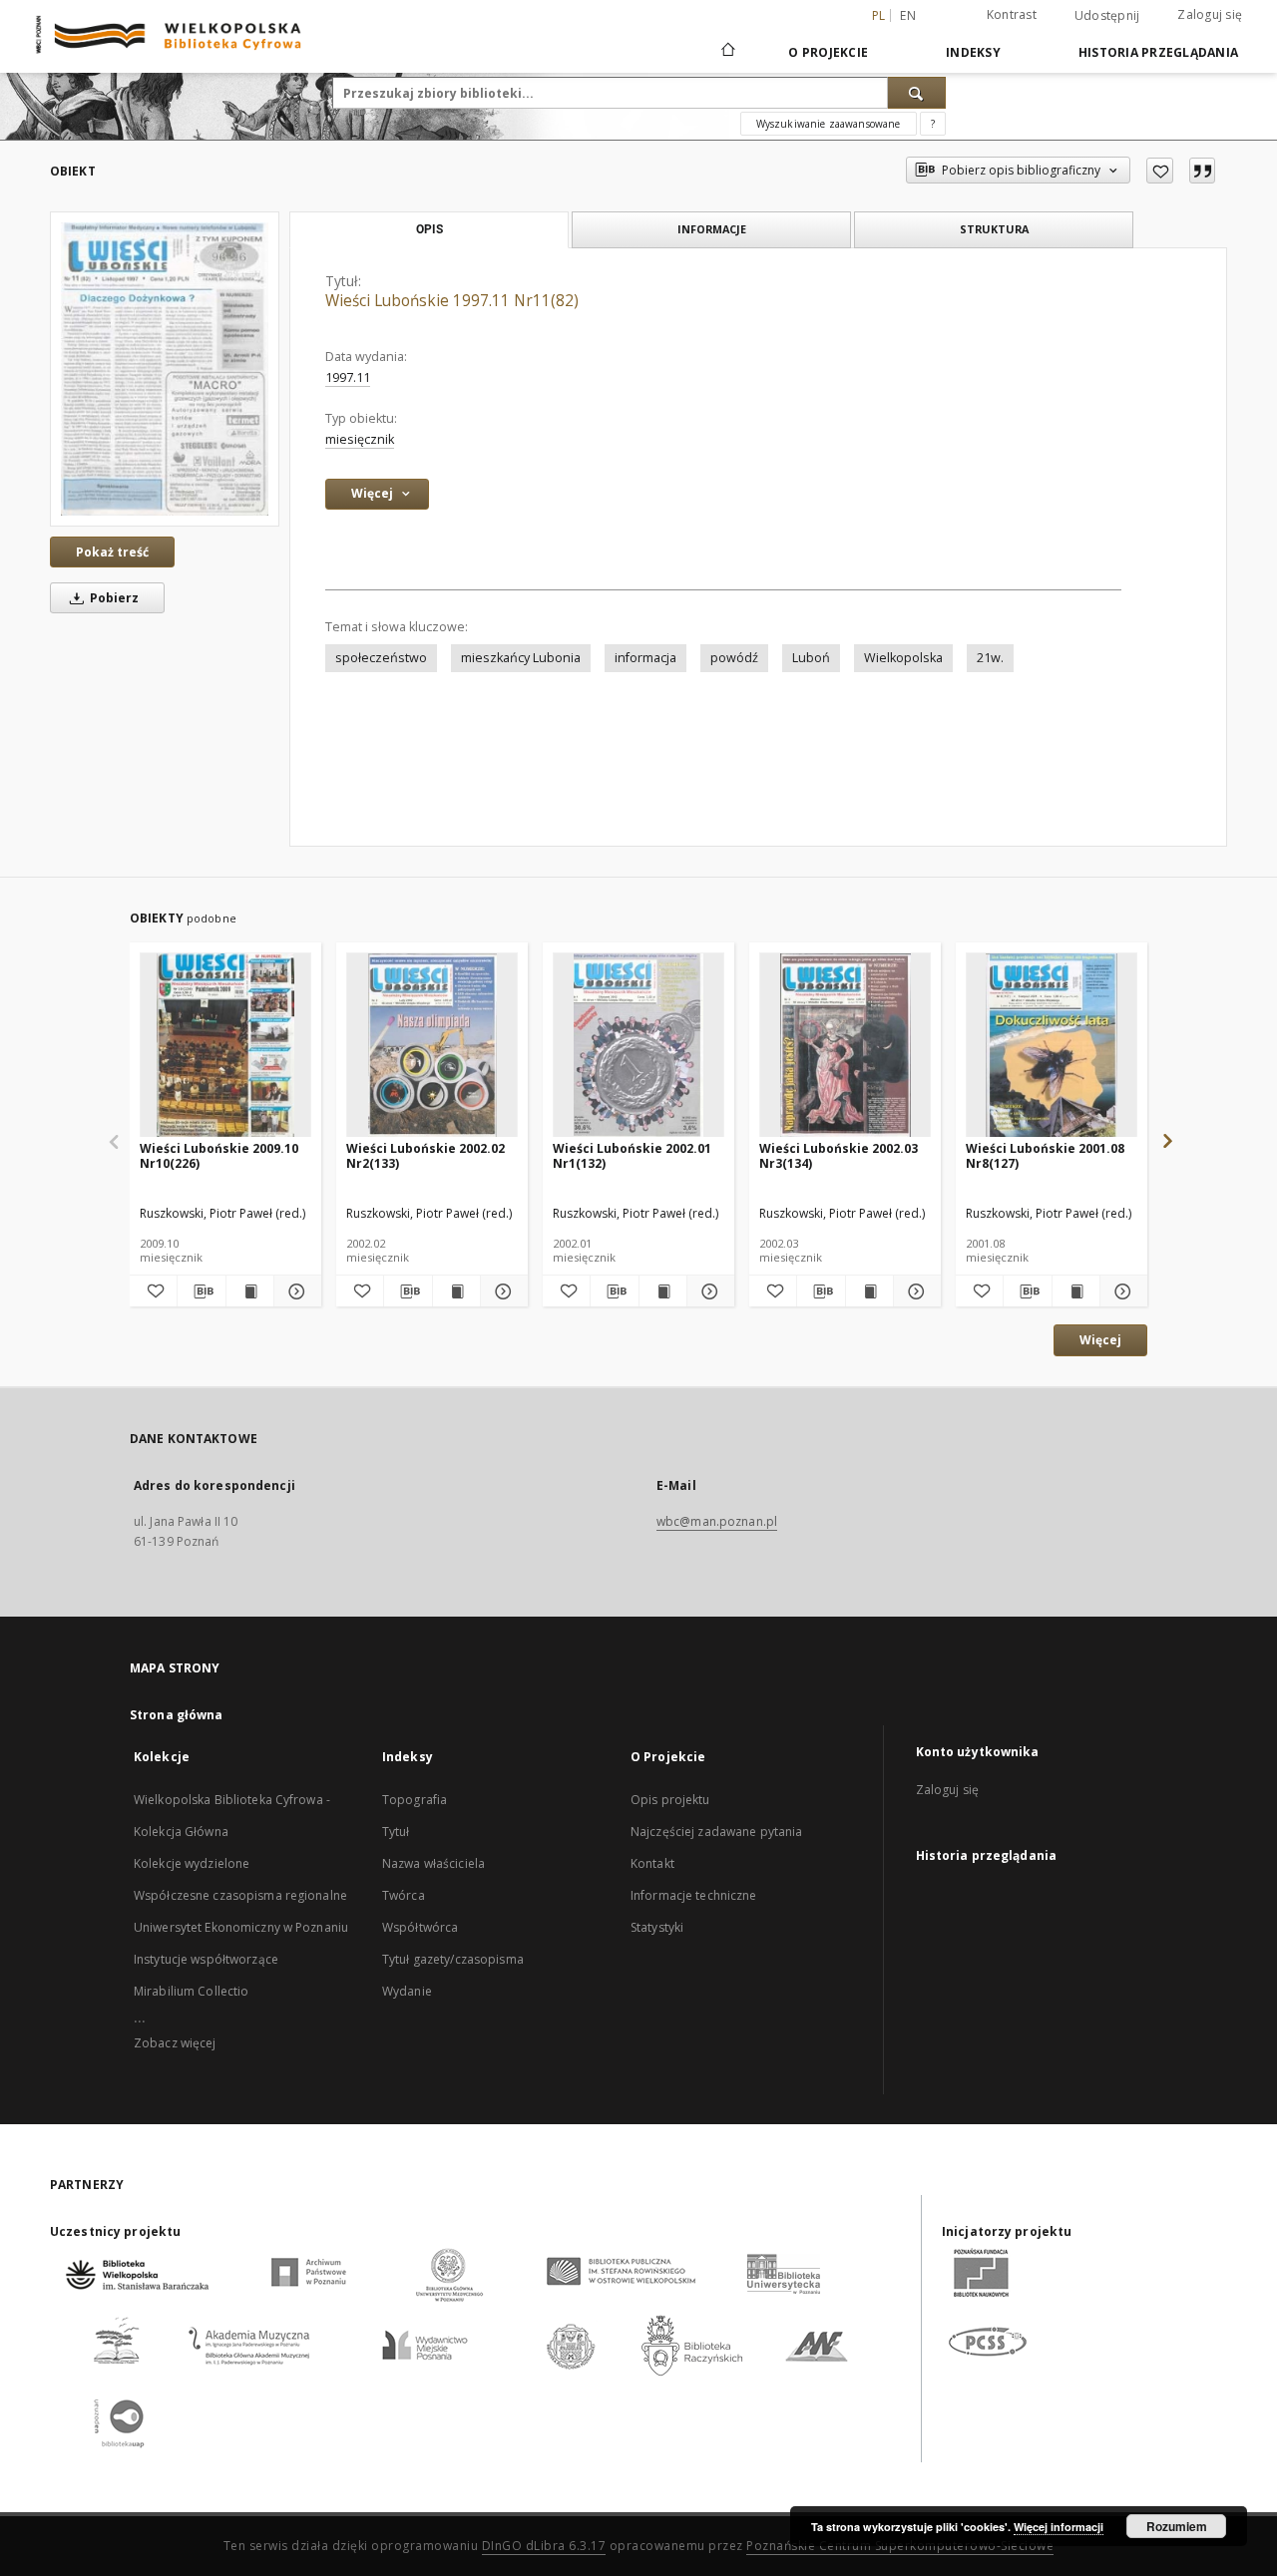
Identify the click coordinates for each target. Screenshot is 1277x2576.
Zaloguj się (1210, 14)
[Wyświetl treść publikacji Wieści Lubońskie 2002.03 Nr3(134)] (869, 1291)
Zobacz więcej (175, 2043)
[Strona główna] (727, 52)
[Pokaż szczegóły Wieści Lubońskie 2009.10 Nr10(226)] (295, 1291)
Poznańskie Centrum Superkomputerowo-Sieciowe (900, 2546)
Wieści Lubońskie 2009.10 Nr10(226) (219, 1155)
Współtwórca (420, 1927)
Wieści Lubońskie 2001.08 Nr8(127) (1045, 1155)
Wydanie (407, 1991)
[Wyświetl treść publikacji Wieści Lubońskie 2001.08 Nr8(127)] (1076, 1291)
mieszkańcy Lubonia (521, 658)
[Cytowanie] (1202, 171)
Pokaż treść (112, 552)
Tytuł (396, 1832)
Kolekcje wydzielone (192, 1863)
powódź (734, 658)
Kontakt (652, 1863)
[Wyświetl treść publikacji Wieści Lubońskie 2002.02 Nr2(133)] (456, 1291)
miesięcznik (360, 439)
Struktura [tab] (994, 229)
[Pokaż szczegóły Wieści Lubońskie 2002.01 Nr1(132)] (708, 1291)
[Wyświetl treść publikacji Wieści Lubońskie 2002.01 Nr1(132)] (663, 1291)
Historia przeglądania (1158, 52)
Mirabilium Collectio (191, 1991)
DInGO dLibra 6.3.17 (544, 2546)
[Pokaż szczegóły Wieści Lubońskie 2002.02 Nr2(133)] (501, 1291)
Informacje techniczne (694, 1895)
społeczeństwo (381, 658)
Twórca (404, 1895)
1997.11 (348, 377)
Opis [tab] (429, 229)
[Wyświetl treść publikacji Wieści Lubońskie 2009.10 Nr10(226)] (250, 1291)
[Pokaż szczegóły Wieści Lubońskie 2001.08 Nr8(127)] (1121, 1291)
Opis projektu (670, 1800)
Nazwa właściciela (433, 1863)
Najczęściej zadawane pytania (716, 1832)
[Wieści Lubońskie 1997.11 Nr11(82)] (165, 368)
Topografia (415, 1800)
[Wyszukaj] (917, 93)
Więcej (1100, 1340)
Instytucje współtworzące (206, 1959)
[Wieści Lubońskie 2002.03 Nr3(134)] (845, 1046)
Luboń (811, 658)
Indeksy (973, 52)
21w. (990, 658)
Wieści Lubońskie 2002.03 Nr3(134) (839, 1155)
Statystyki (657, 1927)
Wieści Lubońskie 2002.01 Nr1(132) (632, 1155)
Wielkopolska (903, 658)
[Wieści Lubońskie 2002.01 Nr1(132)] (638, 1046)
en (908, 15)
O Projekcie (828, 52)
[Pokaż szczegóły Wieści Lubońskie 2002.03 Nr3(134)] (914, 1291)
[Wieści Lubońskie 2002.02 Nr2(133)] (432, 1046)
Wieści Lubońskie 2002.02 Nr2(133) (426, 1155)
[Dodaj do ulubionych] (1160, 171)
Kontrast (1012, 14)
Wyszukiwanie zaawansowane (829, 124)
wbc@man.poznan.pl (717, 1521)
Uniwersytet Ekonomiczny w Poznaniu (241, 1927)
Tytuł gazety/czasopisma (453, 1959)
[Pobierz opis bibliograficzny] (201, 1291)
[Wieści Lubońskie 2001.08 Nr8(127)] (1052, 1046)
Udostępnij (1107, 16)
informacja (645, 658)
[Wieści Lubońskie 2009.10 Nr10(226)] (225, 1046)
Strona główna (177, 1715)
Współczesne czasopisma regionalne (240, 1895)
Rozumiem (1177, 2526)
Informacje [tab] (712, 229)
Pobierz (113, 598)
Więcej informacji (1059, 2527)
